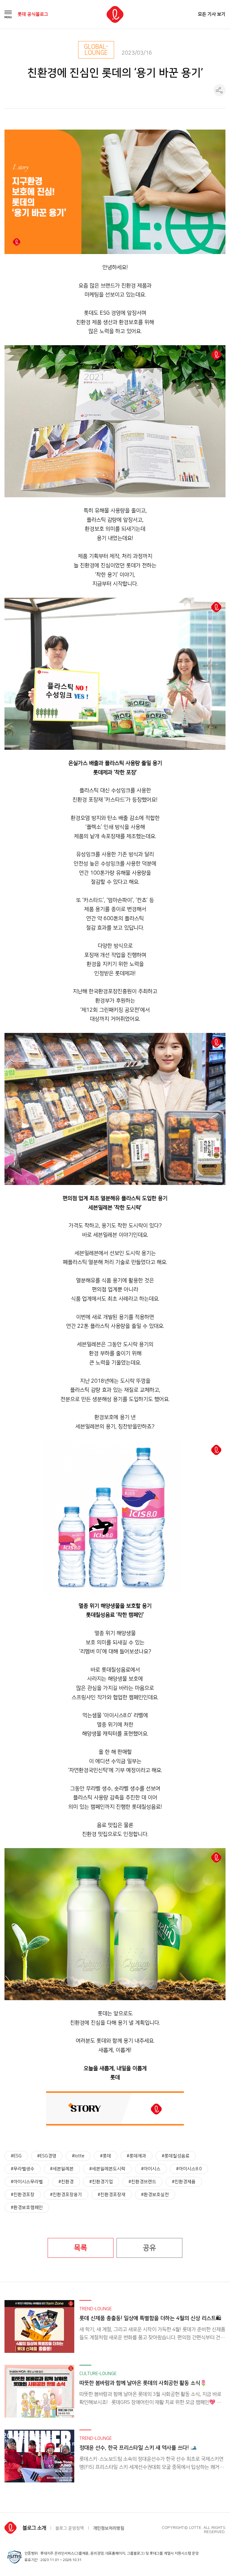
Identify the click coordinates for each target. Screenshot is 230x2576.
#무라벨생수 (23, 2169)
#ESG (16, 2156)
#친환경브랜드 (142, 2182)
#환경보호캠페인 (27, 2208)
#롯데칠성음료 (176, 2156)
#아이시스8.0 (189, 2169)
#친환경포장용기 (66, 2195)
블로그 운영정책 (70, 2528)
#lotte (78, 2156)
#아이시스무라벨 (27, 2182)
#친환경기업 (101, 2182)
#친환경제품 (184, 2182)
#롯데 (106, 2156)
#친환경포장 (23, 2195)
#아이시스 (151, 2169)
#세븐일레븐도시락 (107, 2169)
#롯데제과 (136, 2156)
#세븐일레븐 (62, 2169)
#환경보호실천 (155, 2195)
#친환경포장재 (112, 2195)
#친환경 (66, 2182)
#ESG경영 (47, 2156)
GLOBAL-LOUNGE (96, 50)
